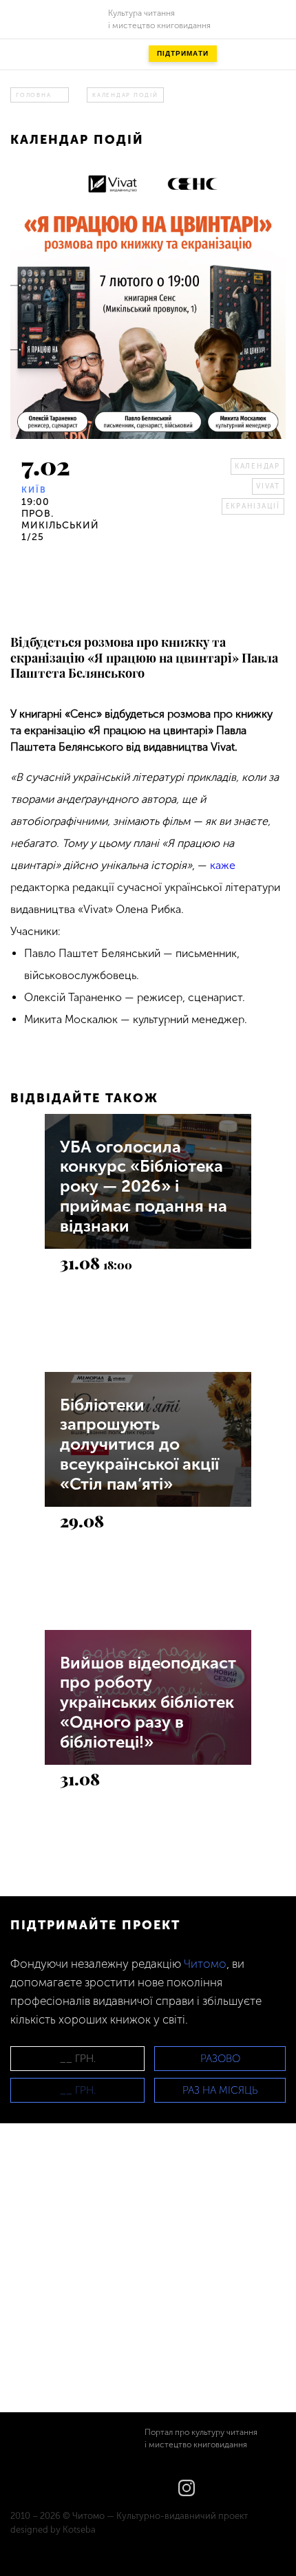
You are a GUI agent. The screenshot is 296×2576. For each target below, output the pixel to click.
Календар (257, 466)
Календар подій (125, 95)
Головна (33, 95)
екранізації (253, 506)
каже (223, 865)
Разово (220, 2059)
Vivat (268, 486)
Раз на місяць (220, 2090)
